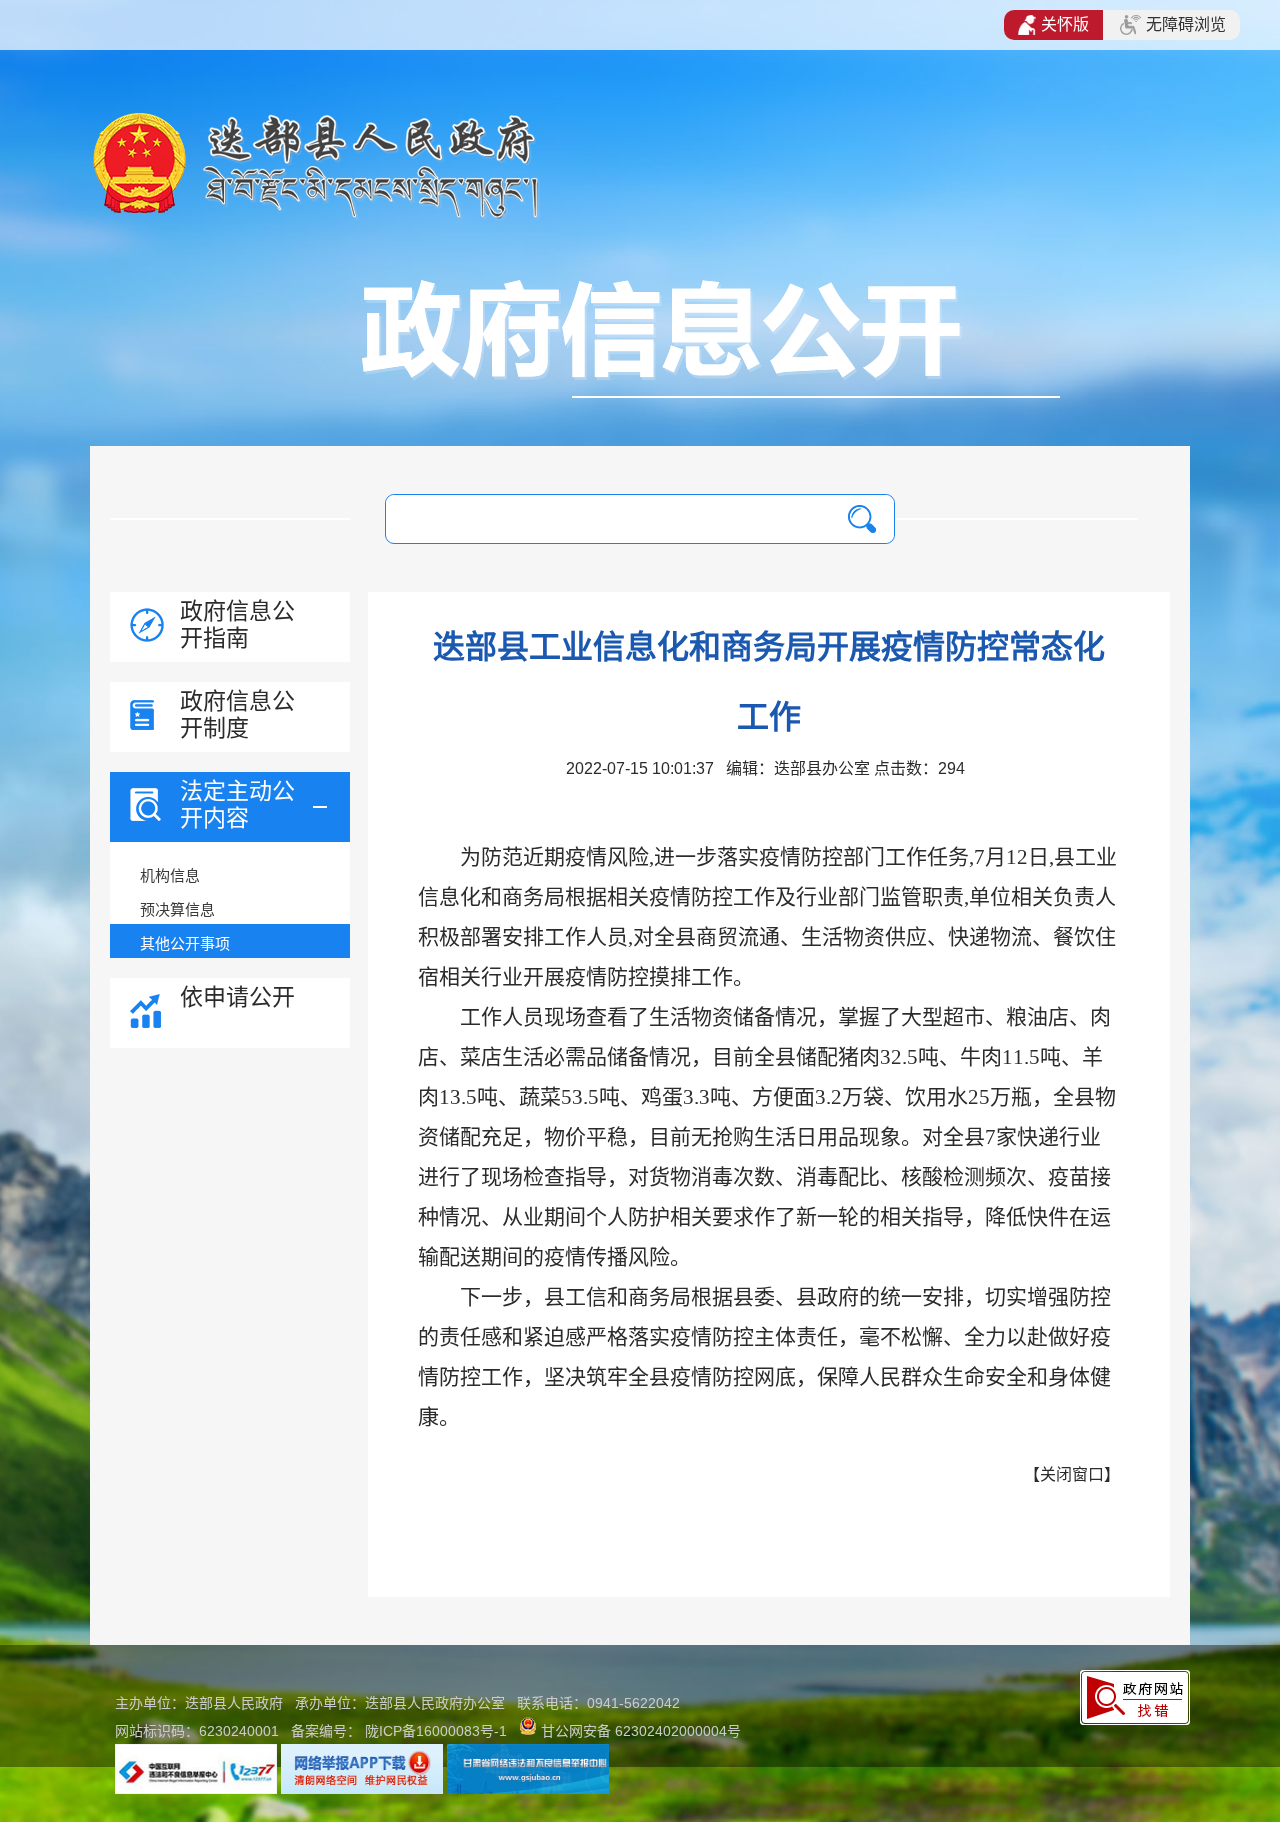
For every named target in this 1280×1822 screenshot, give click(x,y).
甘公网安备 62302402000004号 (641, 1731)
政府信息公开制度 (237, 714)
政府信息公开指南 (237, 624)
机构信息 (170, 875)
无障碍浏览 (1186, 24)
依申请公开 (237, 997)
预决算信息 (177, 909)
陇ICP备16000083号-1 (436, 1731)
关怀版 (1065, 24)
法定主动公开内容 (237, 804)
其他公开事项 (185, 943)
